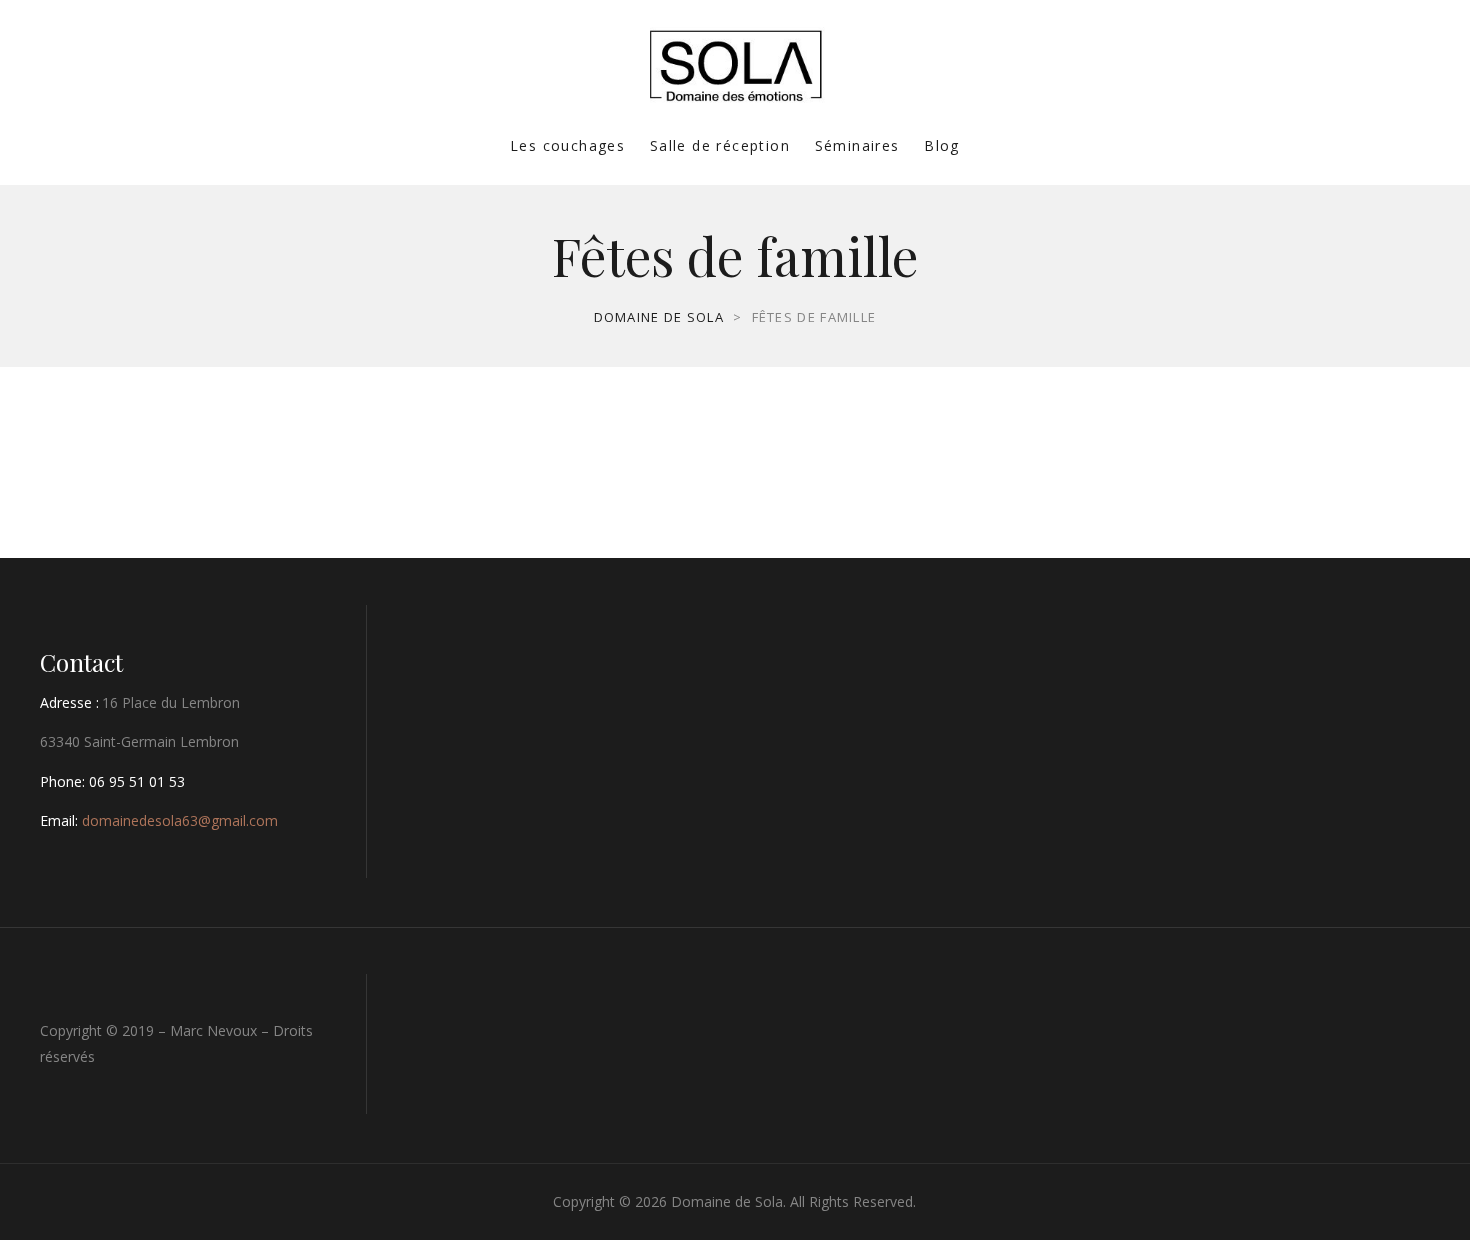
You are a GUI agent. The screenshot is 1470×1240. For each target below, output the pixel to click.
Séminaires (857, 145)
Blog (942, 145)
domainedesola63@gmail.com (180, 820)
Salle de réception (720, 145)
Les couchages (567, 145)
